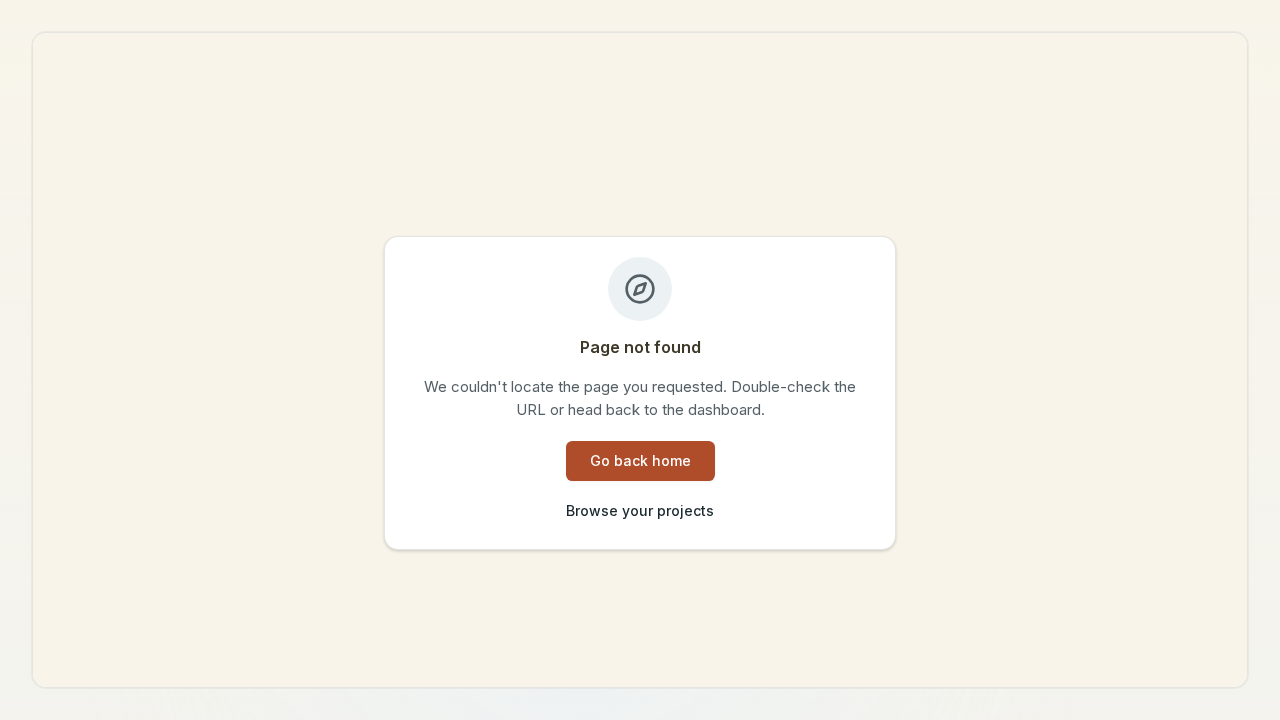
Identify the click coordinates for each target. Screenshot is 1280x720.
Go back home (640, 460)
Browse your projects (640, 510)
